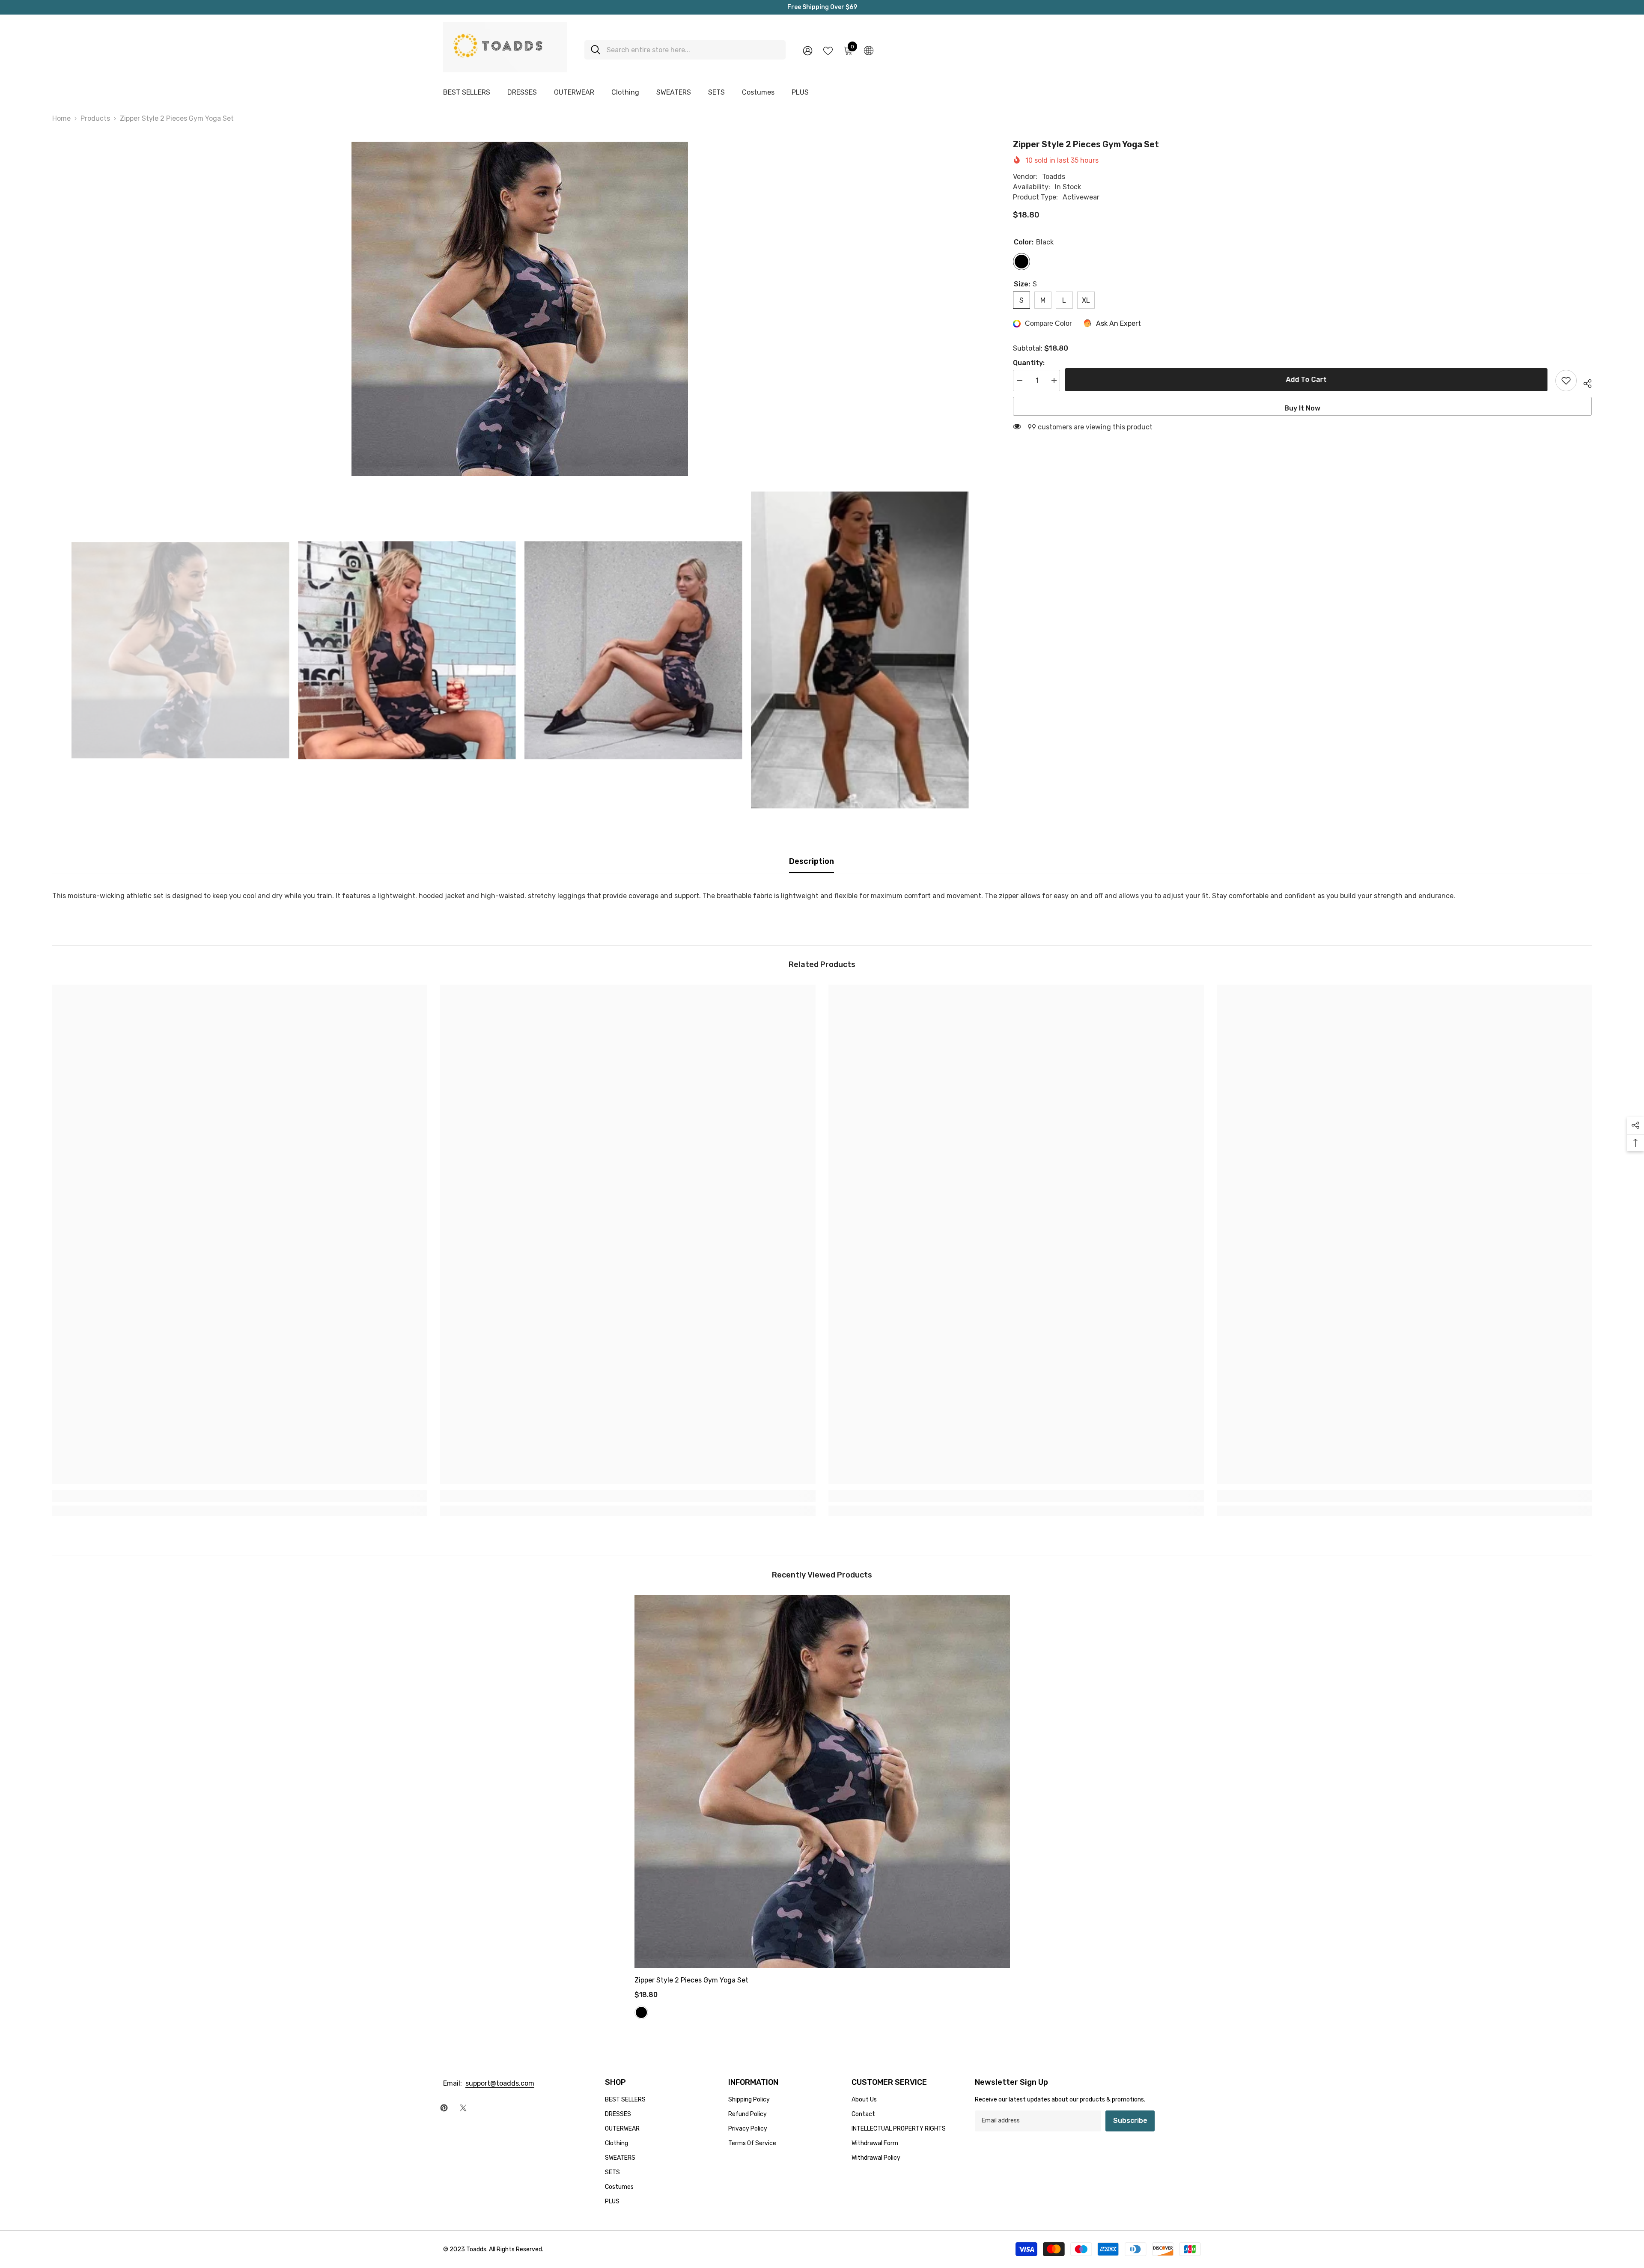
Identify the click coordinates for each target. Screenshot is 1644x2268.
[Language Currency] (869, 50)
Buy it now (1302, 408)
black (641, 2012)
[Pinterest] (444, 2108)
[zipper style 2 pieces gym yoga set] (822, 1781)
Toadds (1054, 177)
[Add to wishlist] (1566, 381)
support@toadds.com (500, 2083)
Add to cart (1310, 379)
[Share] (1584, 382)
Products (95, 118)
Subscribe (1130, 2121)
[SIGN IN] (808, 50)
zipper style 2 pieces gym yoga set (691, 1980)
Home (61, 118)
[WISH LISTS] (828, 50)
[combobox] (693, 50)
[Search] (685, 50)
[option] (520, 309)
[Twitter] (463, 2108)
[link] (240, 1496)
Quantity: (1029, 363)
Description (812, 861)
